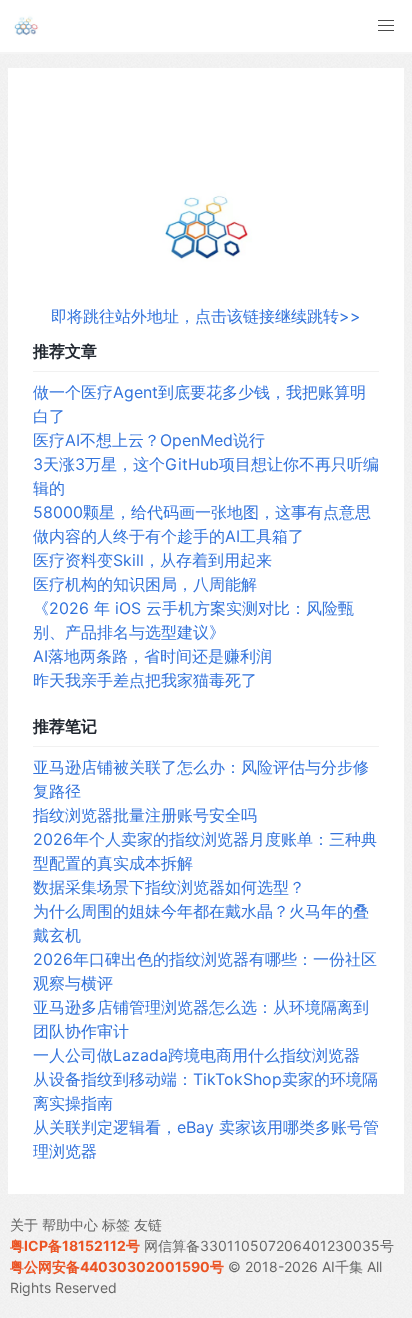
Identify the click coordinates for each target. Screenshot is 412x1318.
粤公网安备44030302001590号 (117, 1266)
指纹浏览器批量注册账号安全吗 (145, 815)
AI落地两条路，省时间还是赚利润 (152, 656)
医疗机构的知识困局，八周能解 (145, 584)
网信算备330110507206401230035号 (269, 1245)
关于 (24, 1224)
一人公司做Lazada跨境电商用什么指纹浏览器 (196, 1055)
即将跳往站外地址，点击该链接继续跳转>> (206, 316)
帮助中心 (70, 1224)
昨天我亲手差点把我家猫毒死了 (145, 680)
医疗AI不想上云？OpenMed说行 (149, 440)
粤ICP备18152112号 (75, 1245)
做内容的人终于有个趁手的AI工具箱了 (168, 536)
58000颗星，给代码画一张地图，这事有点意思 (202, 512)
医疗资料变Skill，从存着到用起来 (152, 560)
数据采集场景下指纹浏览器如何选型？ (169, 887)
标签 (116, 1224)
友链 (148, 1224)
